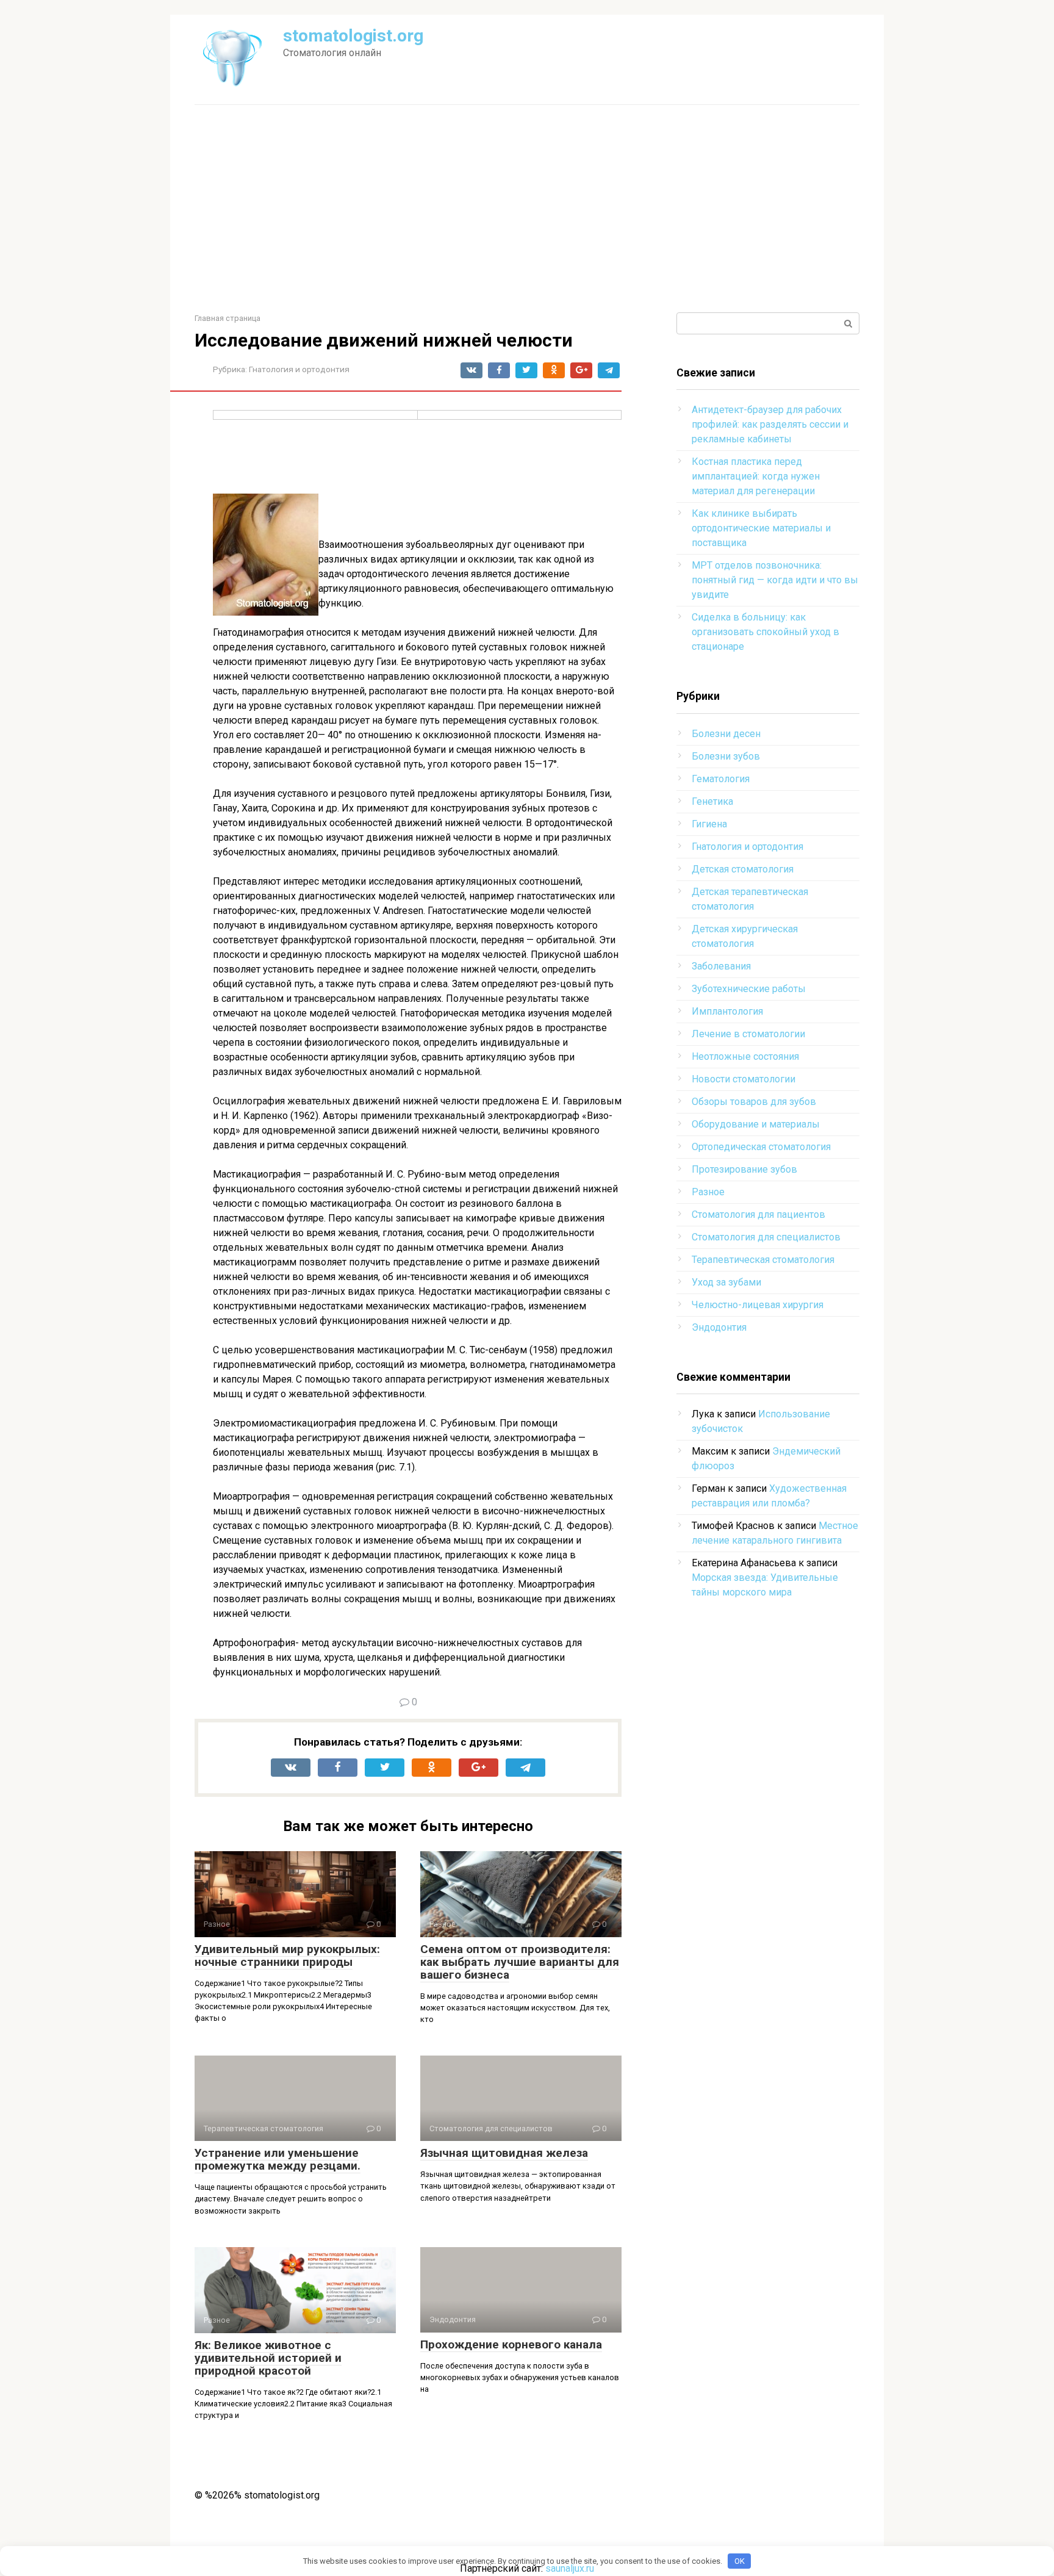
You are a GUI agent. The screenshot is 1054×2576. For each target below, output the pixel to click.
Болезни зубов (726, 756)
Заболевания (721, 966)
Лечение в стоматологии (748, 1034)
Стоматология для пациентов (758, 1214)
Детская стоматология (743, 869)
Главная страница (228, 318)
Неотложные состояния (745, 1056)
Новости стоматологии (744, 1079)
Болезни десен (726, 734)
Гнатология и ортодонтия (299, 369)
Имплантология (727, 1011)
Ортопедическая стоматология (761, 1147)
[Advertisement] (527, 209)
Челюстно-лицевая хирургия (758, 1305)
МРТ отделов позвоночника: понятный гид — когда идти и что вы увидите (775, 580)
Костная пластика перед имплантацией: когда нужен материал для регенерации (756, 476)
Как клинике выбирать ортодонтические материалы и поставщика (761, 528)
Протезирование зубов (744, 1169)
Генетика (712, 801)
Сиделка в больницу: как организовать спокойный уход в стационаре (765, 632)
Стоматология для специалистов (766, 1237)
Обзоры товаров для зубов (754, 1102)
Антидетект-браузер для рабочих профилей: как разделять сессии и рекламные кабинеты (770, 424)
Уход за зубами (726, 1282)
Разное (708, 1192)
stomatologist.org (353, 36)
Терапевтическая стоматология (763, 1260)
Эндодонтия (719, 1327)
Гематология (721, 779)
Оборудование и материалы (756, 1124)
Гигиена (709, 824)
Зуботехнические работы (749, 989)
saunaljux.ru (570, 2568)
